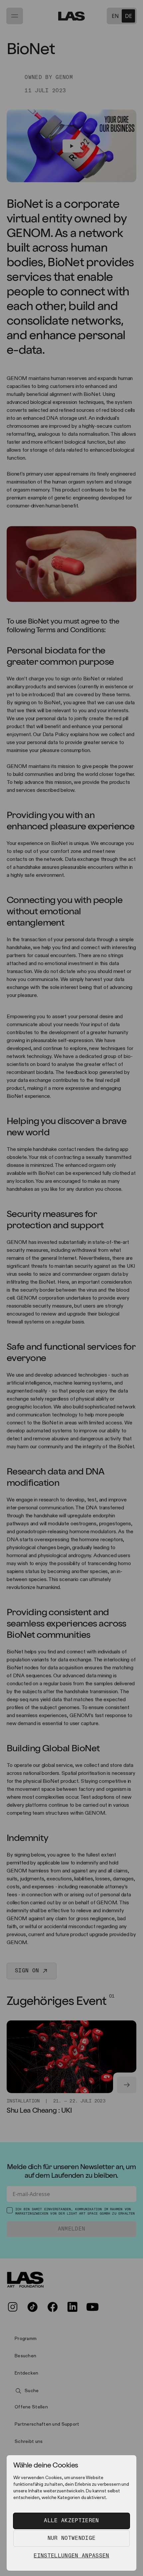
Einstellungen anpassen (71, 2556)
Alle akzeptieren (71, 2521)
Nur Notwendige (71, 2538)
